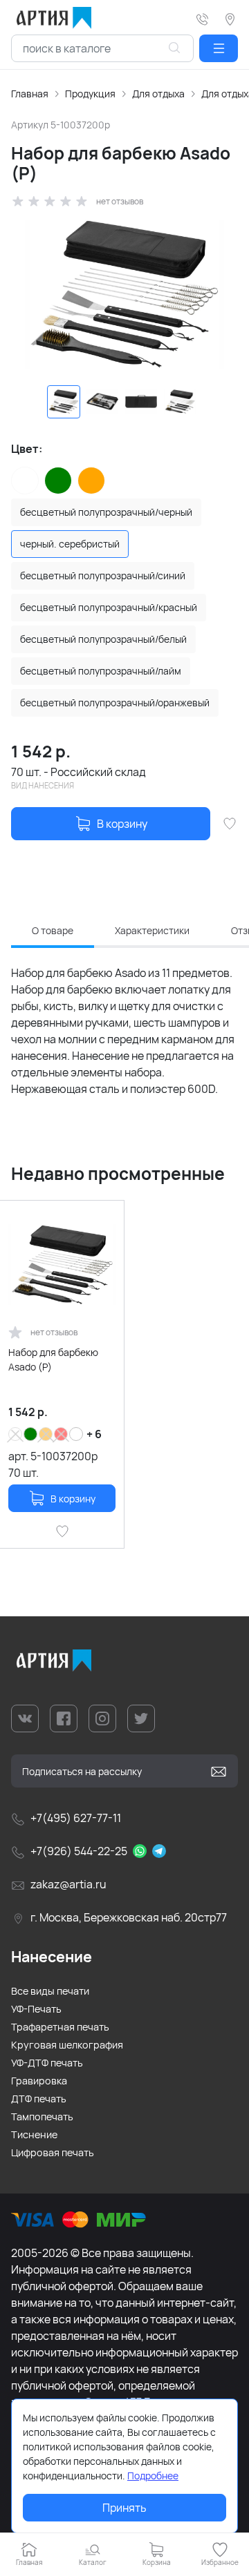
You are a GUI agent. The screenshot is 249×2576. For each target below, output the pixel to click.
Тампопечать (42, 2117)
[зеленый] (58, 481)
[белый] (25, 481)
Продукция (90, 94)
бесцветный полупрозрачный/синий (103, 575)
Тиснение (34, 2134)
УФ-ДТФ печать (47, 2063)
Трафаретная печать (60, 2027)
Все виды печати (50, 1991)
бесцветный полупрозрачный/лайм (101, 671)
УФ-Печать (36, 2009)
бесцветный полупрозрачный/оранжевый (115, 703)
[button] (219, 48)
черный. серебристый (70, 544)
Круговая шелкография (67, 2045)
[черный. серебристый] (76, 1434)
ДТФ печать (39, 2099)
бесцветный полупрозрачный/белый (103, 639)
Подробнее (153, 2476)
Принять (124, 2508)
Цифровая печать (53, 2152)
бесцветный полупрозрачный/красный (109, 607)
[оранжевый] (91, 481)
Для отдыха (158, 94)
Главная (30, 94)
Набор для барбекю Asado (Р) (53, 1359)
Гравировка (39, 2081)
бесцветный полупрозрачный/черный (106, 512)
